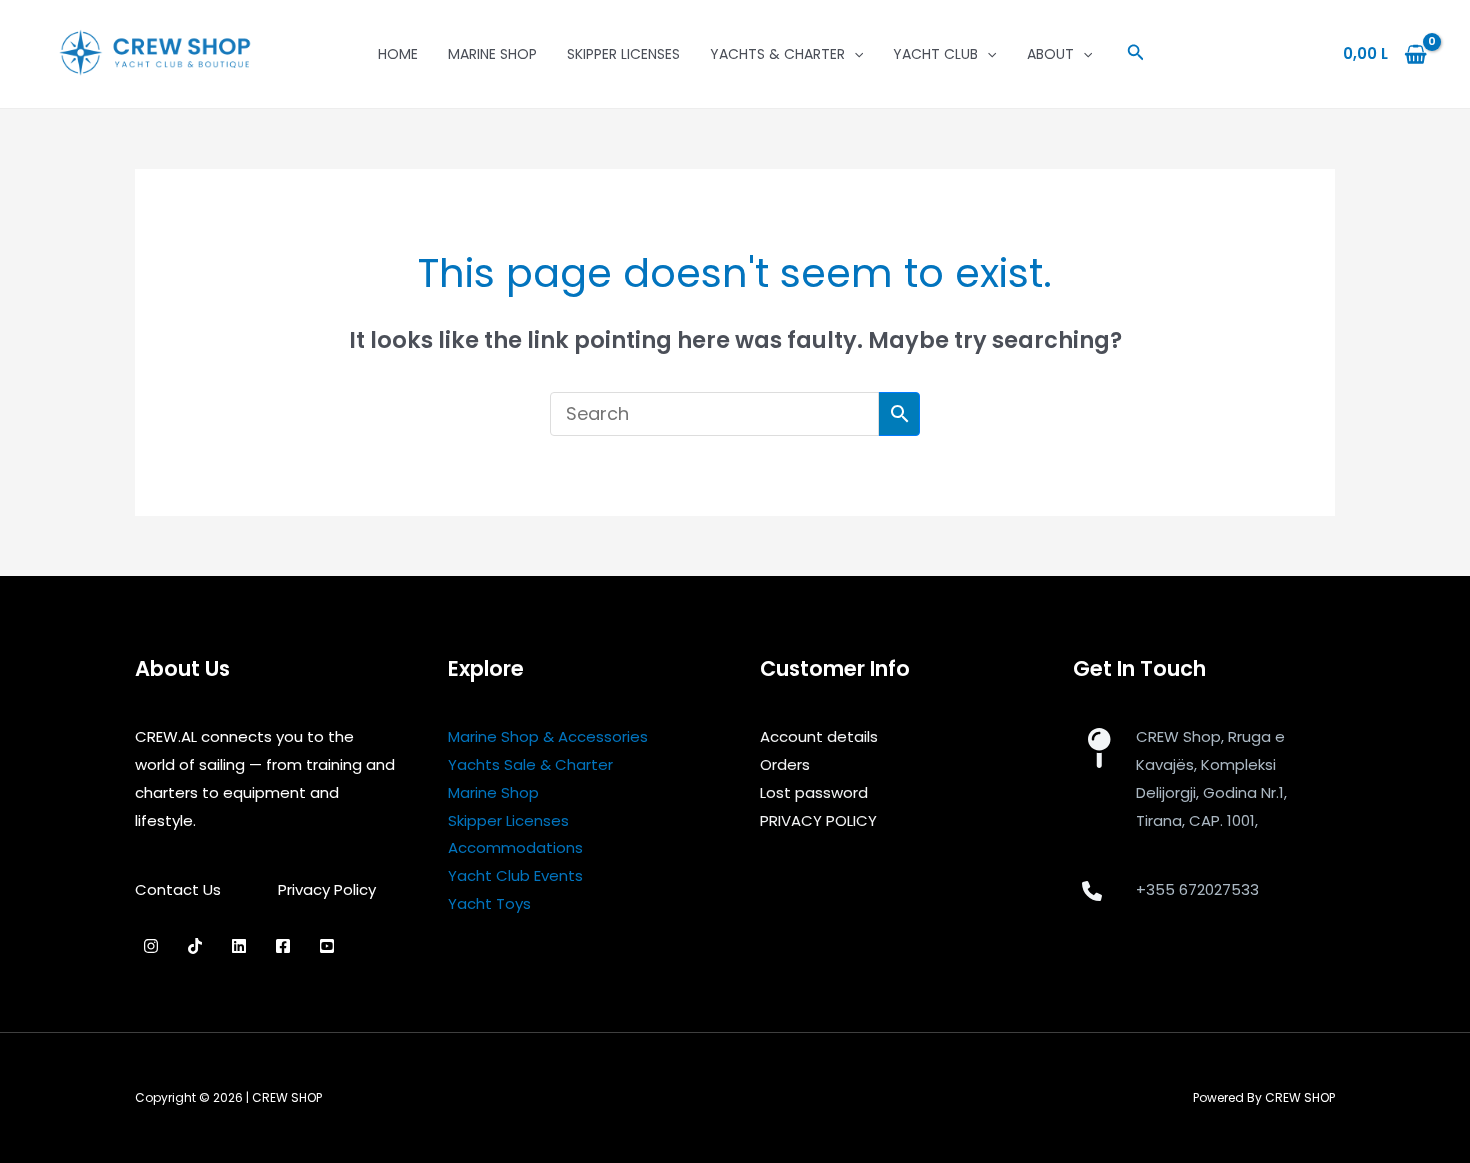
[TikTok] (195, 946)
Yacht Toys (489, 903)
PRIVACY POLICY (818, 820)
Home (398, 54)
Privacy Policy (327, 889)
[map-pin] (1098, 748)
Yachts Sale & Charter (530, 764)
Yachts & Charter (777, 54)
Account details (819, 736)
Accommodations (515, 847)
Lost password (814, 792)
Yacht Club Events (515, 875)
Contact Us (178, 889)
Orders (785, 764)
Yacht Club (935, 54)
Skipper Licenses (623, 54)
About (1050, 54)
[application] (854, 54)
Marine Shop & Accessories (548, 736)
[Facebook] (283, 946)
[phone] (1092, 891)
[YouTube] (327, 946)
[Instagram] (151, 946)
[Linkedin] (239, 946)
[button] (1136, 54)
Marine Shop (492, 54)
